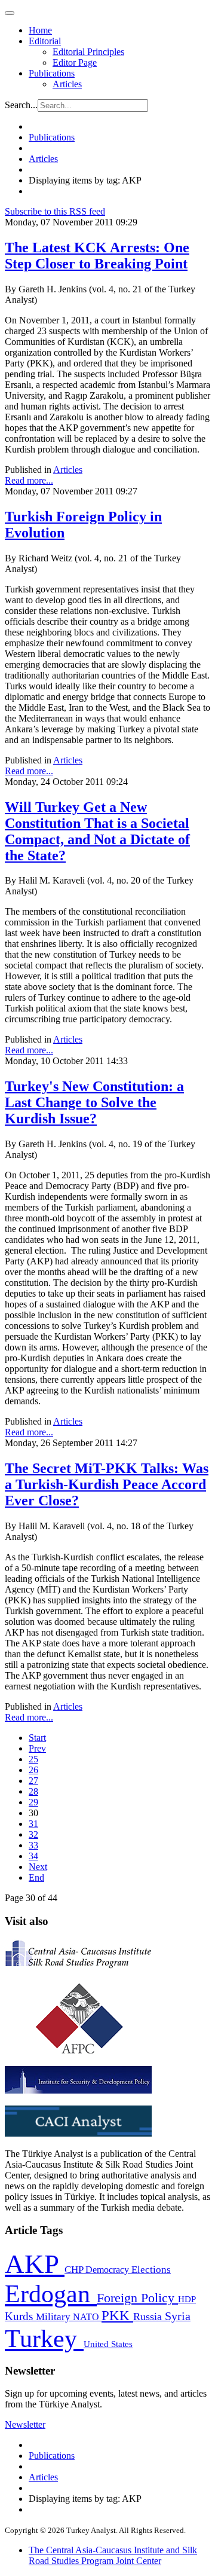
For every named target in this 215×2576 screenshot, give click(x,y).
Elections (151, 2270)
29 (33, 1802)
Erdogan (51, 2294)
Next (38, 1867)
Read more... (29, 480)
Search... (21, 105)
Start (37, 1738)
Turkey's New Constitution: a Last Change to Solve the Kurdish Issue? (94, 1102)
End (36, 1877)
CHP (75, 2270)
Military (54, 2317)
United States (108, 2344)
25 (33, 1759)
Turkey (44, 2338)
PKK (117, 2316)
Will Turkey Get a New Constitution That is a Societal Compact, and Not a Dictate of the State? (97, 831)
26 (33, 1770)
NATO (87, 2317)
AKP (35, 2264)
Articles (67, 84)
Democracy (108, 2270)
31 (33, 1824)
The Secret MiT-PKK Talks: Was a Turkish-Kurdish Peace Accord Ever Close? (107, 1484)
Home (40, 30)
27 (33, 1781)
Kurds (20, 2316)
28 (33, 1791)
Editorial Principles (88, 52)
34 (33, 1856)
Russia (149, 2317)
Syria (178, 2316)
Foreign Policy (137, 2298)
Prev (37, 1748)
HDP (187, 2299)
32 (33, 1834)
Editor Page (75, 62)
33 (33, 1845)
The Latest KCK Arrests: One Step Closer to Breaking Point (97, 256)
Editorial (45, 41)
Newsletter (25, 2424)
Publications (52, 73)
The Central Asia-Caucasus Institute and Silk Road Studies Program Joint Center (113, 2555)
